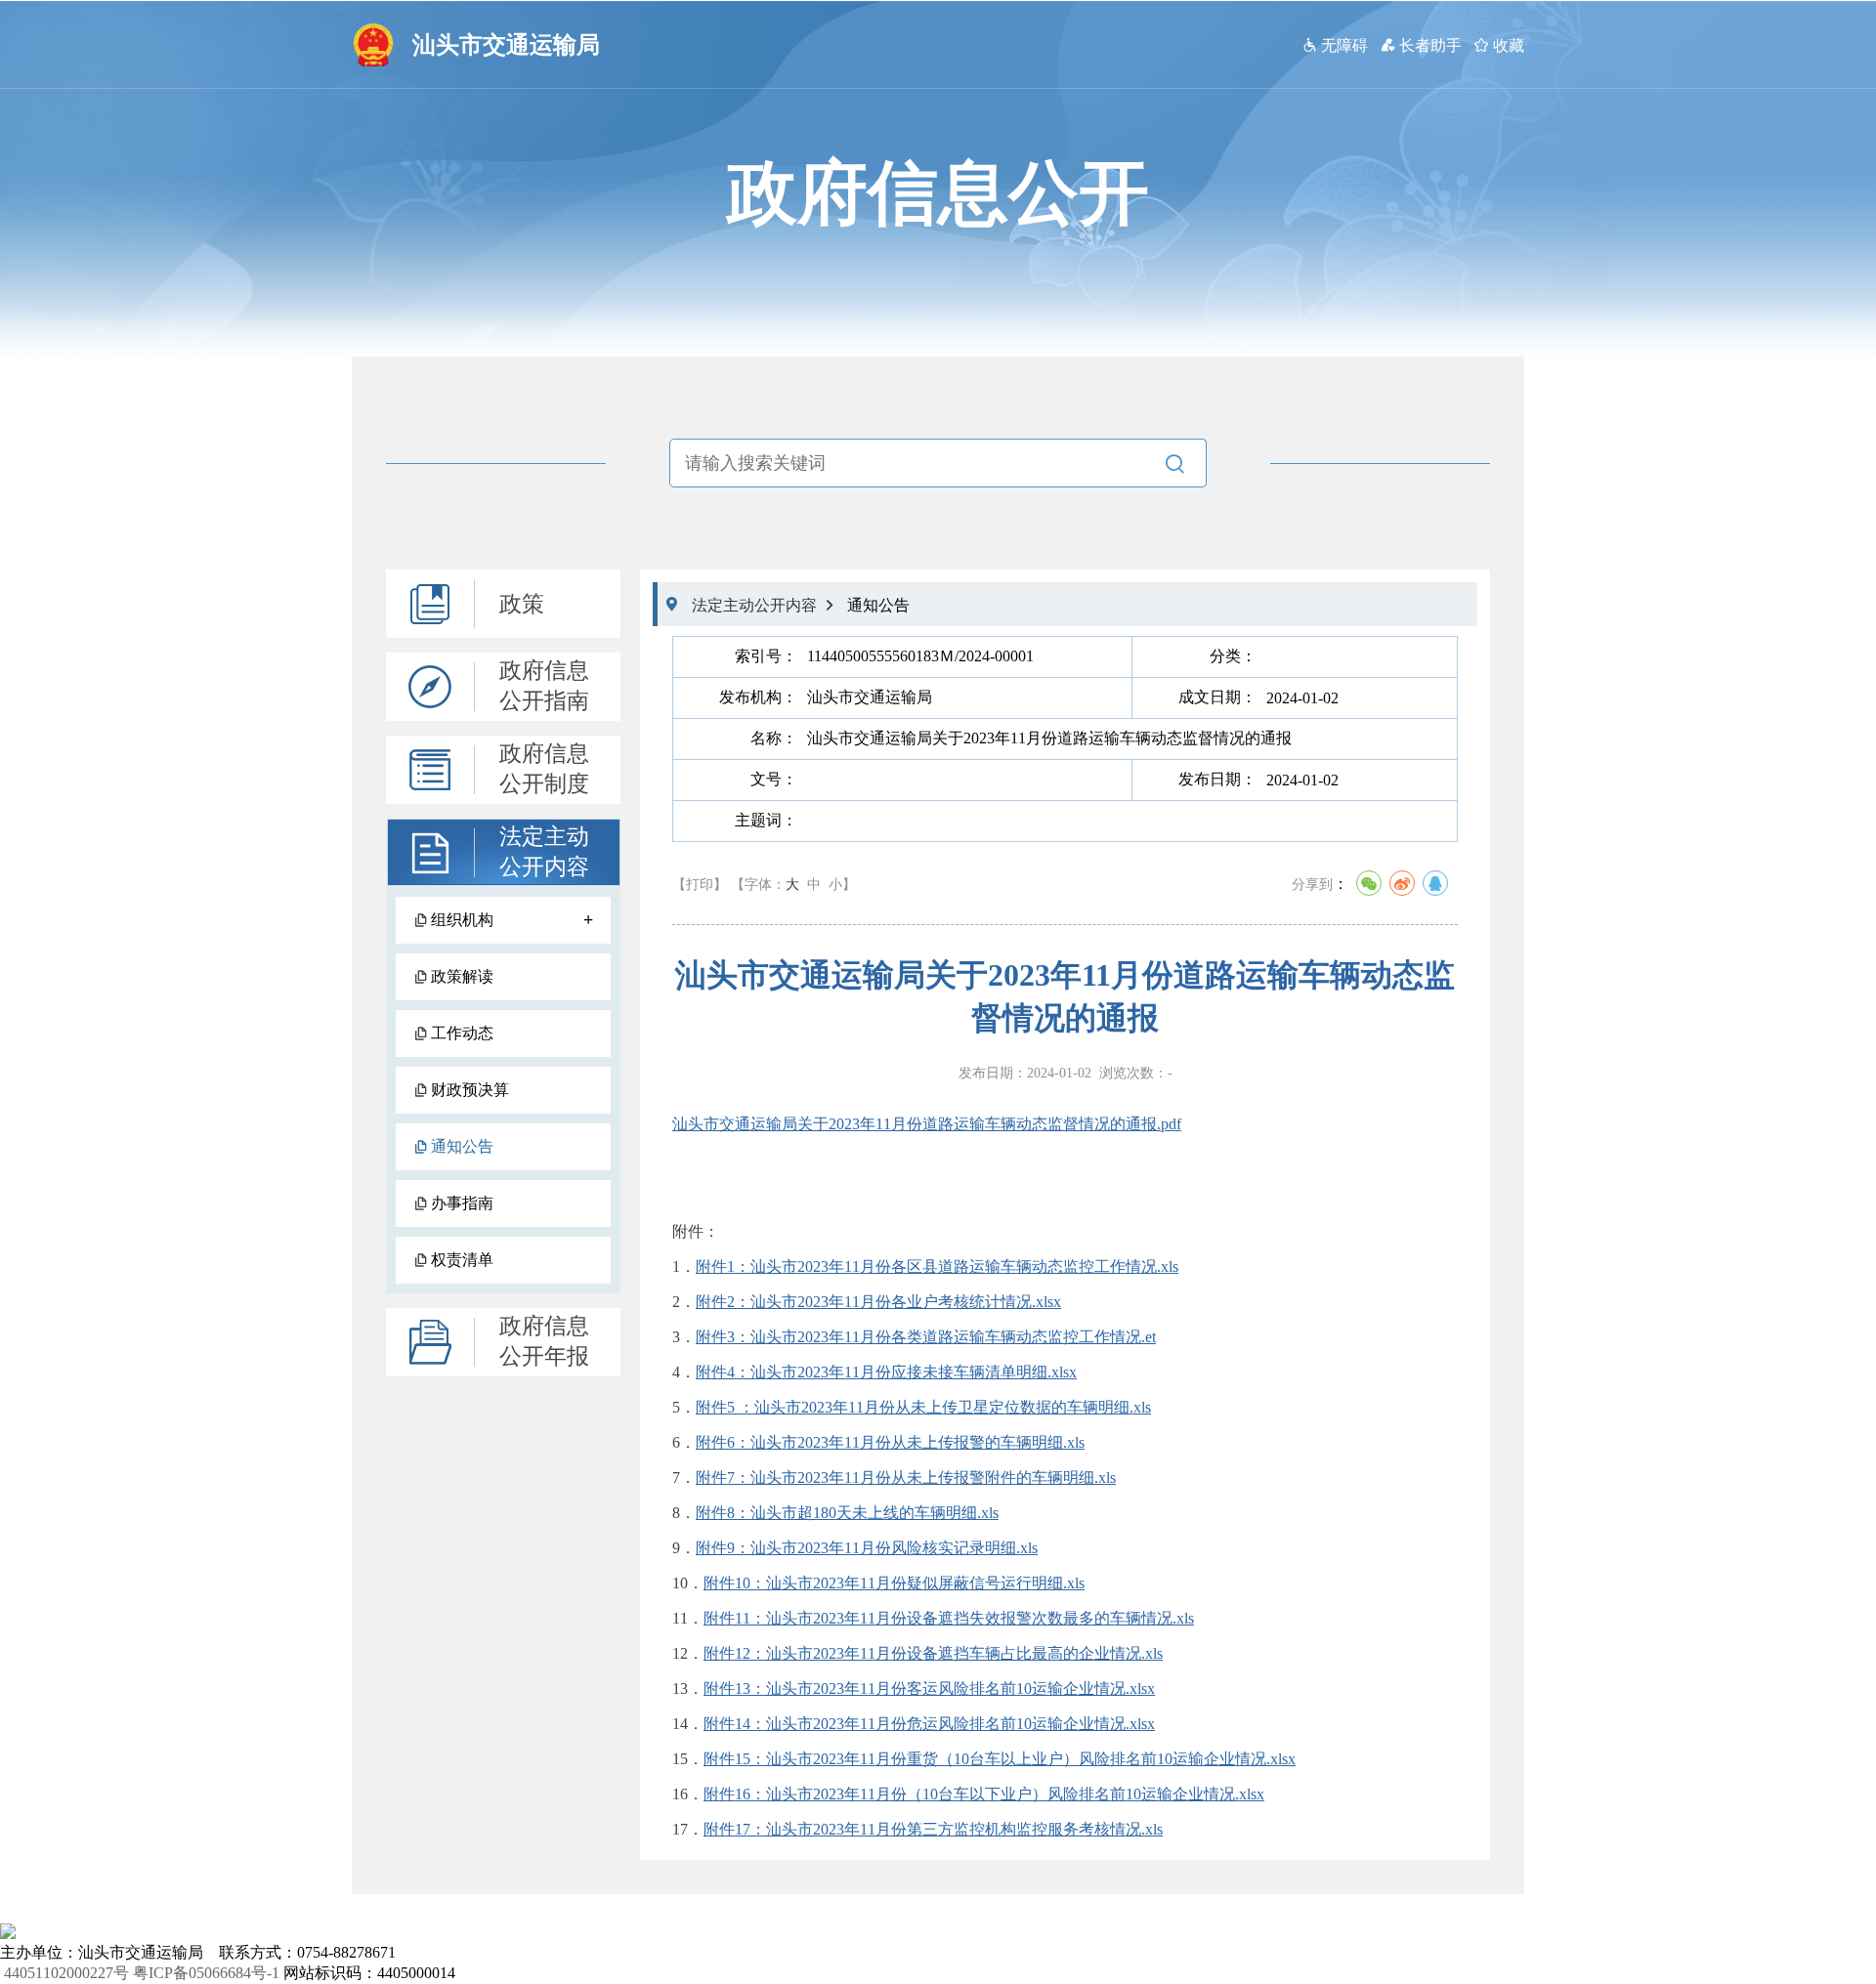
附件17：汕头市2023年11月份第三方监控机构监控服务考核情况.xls (933, 1829)
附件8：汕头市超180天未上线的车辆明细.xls (847, 1513)
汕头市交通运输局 (506, 45)
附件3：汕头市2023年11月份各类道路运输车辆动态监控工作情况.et (926, 1337)
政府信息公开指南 (544, 686)
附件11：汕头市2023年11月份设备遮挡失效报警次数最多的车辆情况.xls (949, 1618)
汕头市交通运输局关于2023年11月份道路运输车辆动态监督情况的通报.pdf (927, 1124)
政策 (522, 604)
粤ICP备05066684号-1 (206, 1973)
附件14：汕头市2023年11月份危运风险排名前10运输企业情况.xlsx (929, 1724)
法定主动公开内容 (544, 852)
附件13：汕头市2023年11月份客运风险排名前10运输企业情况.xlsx (929, 1689)
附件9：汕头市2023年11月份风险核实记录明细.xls (867, 1548)
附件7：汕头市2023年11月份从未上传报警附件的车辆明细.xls (906, 1477)
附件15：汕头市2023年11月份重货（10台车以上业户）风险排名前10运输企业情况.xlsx (1000, 1759)
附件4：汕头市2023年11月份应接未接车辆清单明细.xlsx (886, 1372)
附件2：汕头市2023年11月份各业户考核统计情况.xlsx (878, 1302)
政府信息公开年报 (544, 1341)
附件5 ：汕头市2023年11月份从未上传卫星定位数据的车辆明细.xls (923, 1407)
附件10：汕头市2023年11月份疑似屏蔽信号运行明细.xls (894, 1583)
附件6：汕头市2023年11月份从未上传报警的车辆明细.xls (890, 1442)
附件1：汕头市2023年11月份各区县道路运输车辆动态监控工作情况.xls (937, 1266)
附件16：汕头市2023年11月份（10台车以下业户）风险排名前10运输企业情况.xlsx (984, 1794)
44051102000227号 (66, 1973)
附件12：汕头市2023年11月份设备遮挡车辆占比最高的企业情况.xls (933, 1653)
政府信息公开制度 (544, 769)
